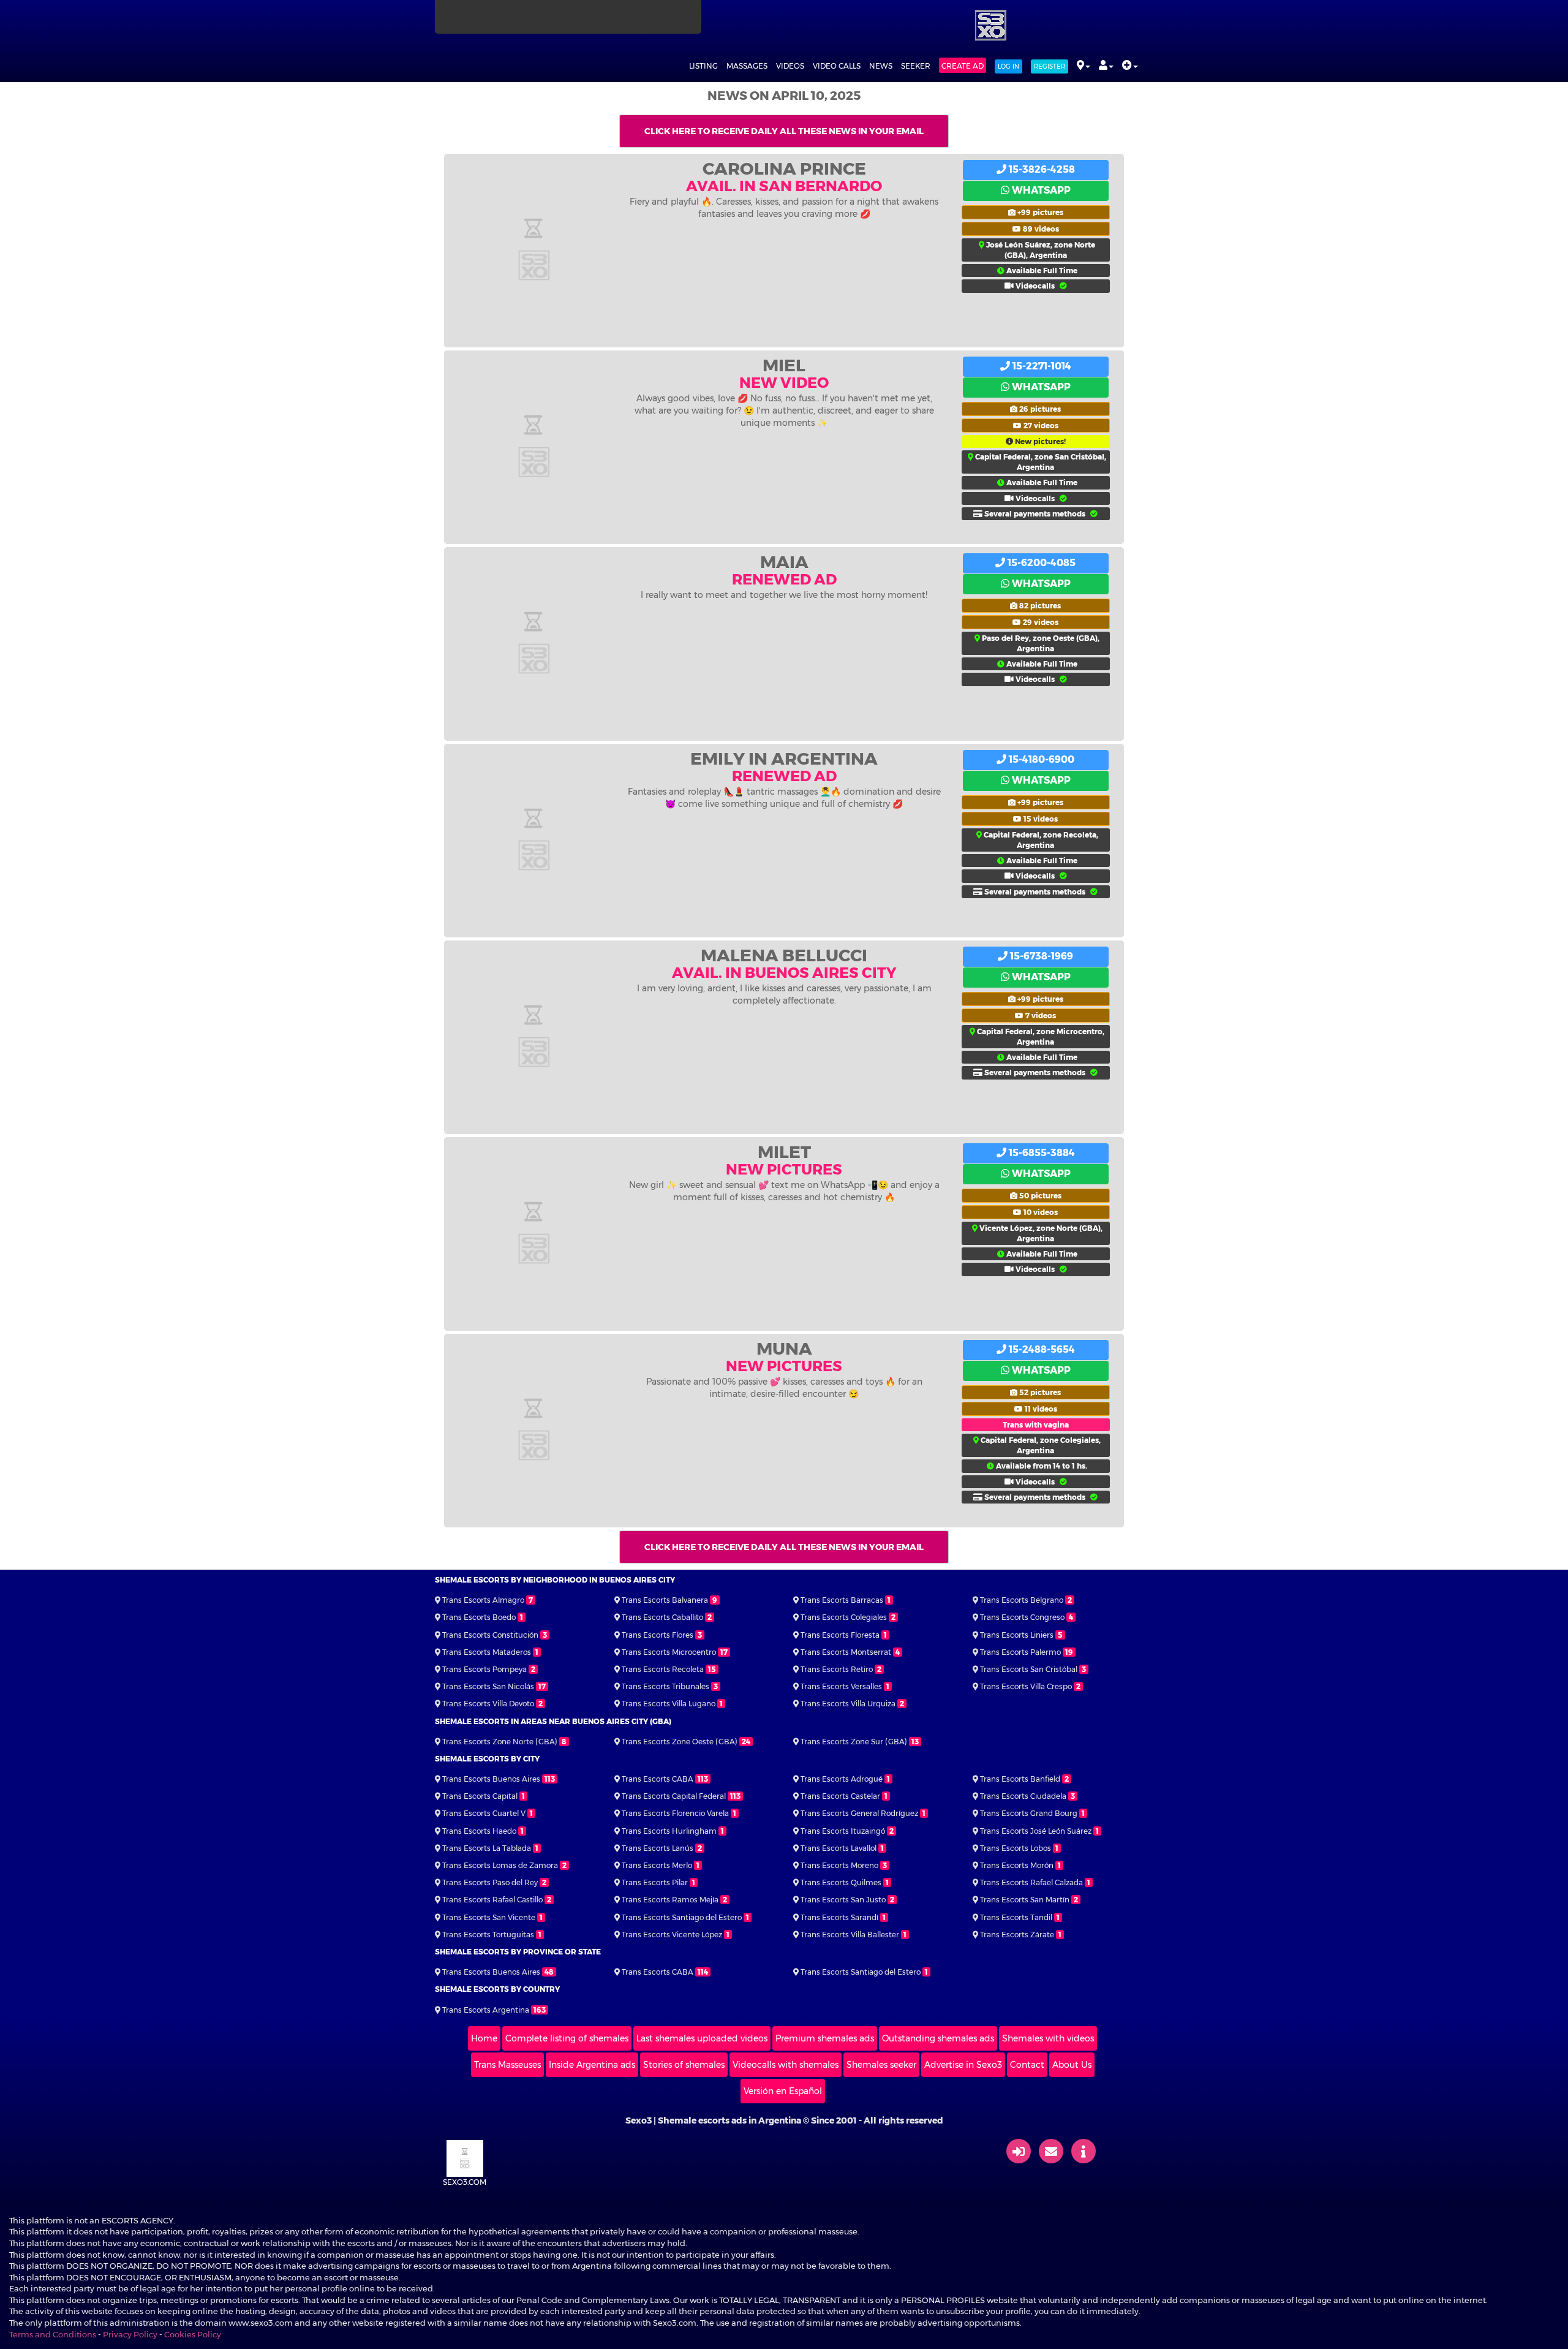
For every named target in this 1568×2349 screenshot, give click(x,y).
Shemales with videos (1048, 2038)
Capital (480, 1796)
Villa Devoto (488, 1704)
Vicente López (672, 1935)
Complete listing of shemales (567, 2038)
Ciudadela (1023, 1796)
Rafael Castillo (492, 1900)
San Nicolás (488, 1686)
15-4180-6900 (1040, 759)
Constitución (490, 1635)
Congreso (1022, 1617)
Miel (784, 365)
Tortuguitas (488, 1935)
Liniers (1017, 1635)
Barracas (842, 1600)
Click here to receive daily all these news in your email (784, 131)
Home (484, 2038)
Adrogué (842, 1779)
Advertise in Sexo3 (963, 2065)
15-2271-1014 (1041, 366)
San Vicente (489, 1917)
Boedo (479, 1617)
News (881, 66)
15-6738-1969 (1040, 956)
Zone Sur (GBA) (854, 1742)
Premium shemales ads (825, 2038)
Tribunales (665, 1686)
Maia (784, 562)
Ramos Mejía (670, 1900)
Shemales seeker (881, 2065)
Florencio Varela (675, 1813)
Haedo (479, 1831)
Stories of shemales (684, 2065)
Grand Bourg (1029, 1813)
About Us (1072, 2065)
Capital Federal (674, 1796)
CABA (658, 1779)
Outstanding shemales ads (938, 2038)
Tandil (1016, 1917)
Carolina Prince (784, 168)
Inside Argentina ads (592, 2065)
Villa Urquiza (848, 1704)
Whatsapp (1040, 190)
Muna (784, 1348)
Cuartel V (484, 1813)
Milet (784, 1152)
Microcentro (669, 1652)
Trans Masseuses (507, 2065)
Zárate (1017, 1935)
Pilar (655, 1882)
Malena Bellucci (784, 955)
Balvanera (665, 1600)
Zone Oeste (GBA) (680, 1742)
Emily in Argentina (784, 758)
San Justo (843, 1900)
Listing (703, 66)
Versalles (841, 1686)
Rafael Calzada (1031, 1882)
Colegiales (844, 1617)
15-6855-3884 (1041, 1153)
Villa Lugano (669, 1704)
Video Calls (837, 66)
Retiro (837, 1669)
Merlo (657, 1865)
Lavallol (839, 1848)
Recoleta (663, 1669)
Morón (1017, 1865)
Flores (658, 1635)
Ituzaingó (843, 1831)
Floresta (840, 1635)
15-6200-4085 (1040, 563)
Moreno (839, 1865)
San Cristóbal (1029, 1669)
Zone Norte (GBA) (500, 1742)
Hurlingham (669, 1831)
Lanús (658, 1848)
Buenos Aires (491, 1779)
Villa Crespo (1026, 1686)
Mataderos (487, 1652)
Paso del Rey (490, 1882)
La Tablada (487, 1848)
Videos (790, 66)
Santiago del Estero (682, 1917)
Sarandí (839, 1917)
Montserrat (846, 1652)
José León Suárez (1036, 1831)
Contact (1027, 2065)
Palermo (1020, 1652)
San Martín (1025, 1900)
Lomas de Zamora (500, 1865)
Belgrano (1022, 1600)
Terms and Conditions (53, 2334)
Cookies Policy (193, 2334)
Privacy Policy (130, 2334)
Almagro (483, 1600)
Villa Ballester (850, 1935)
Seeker (916, 66)
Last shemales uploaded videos (702, 2038)
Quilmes (841, 1882)
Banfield (1020, 1779)
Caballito (662, 1617)
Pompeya (484, 1669)
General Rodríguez (859, 1813)
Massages (747, 66)
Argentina (486, 2010)
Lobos (1016, 1848)
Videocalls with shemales (786, 2065)
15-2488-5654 (1041, 1349)
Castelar (840, 1796)
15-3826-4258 (1041, 169)
